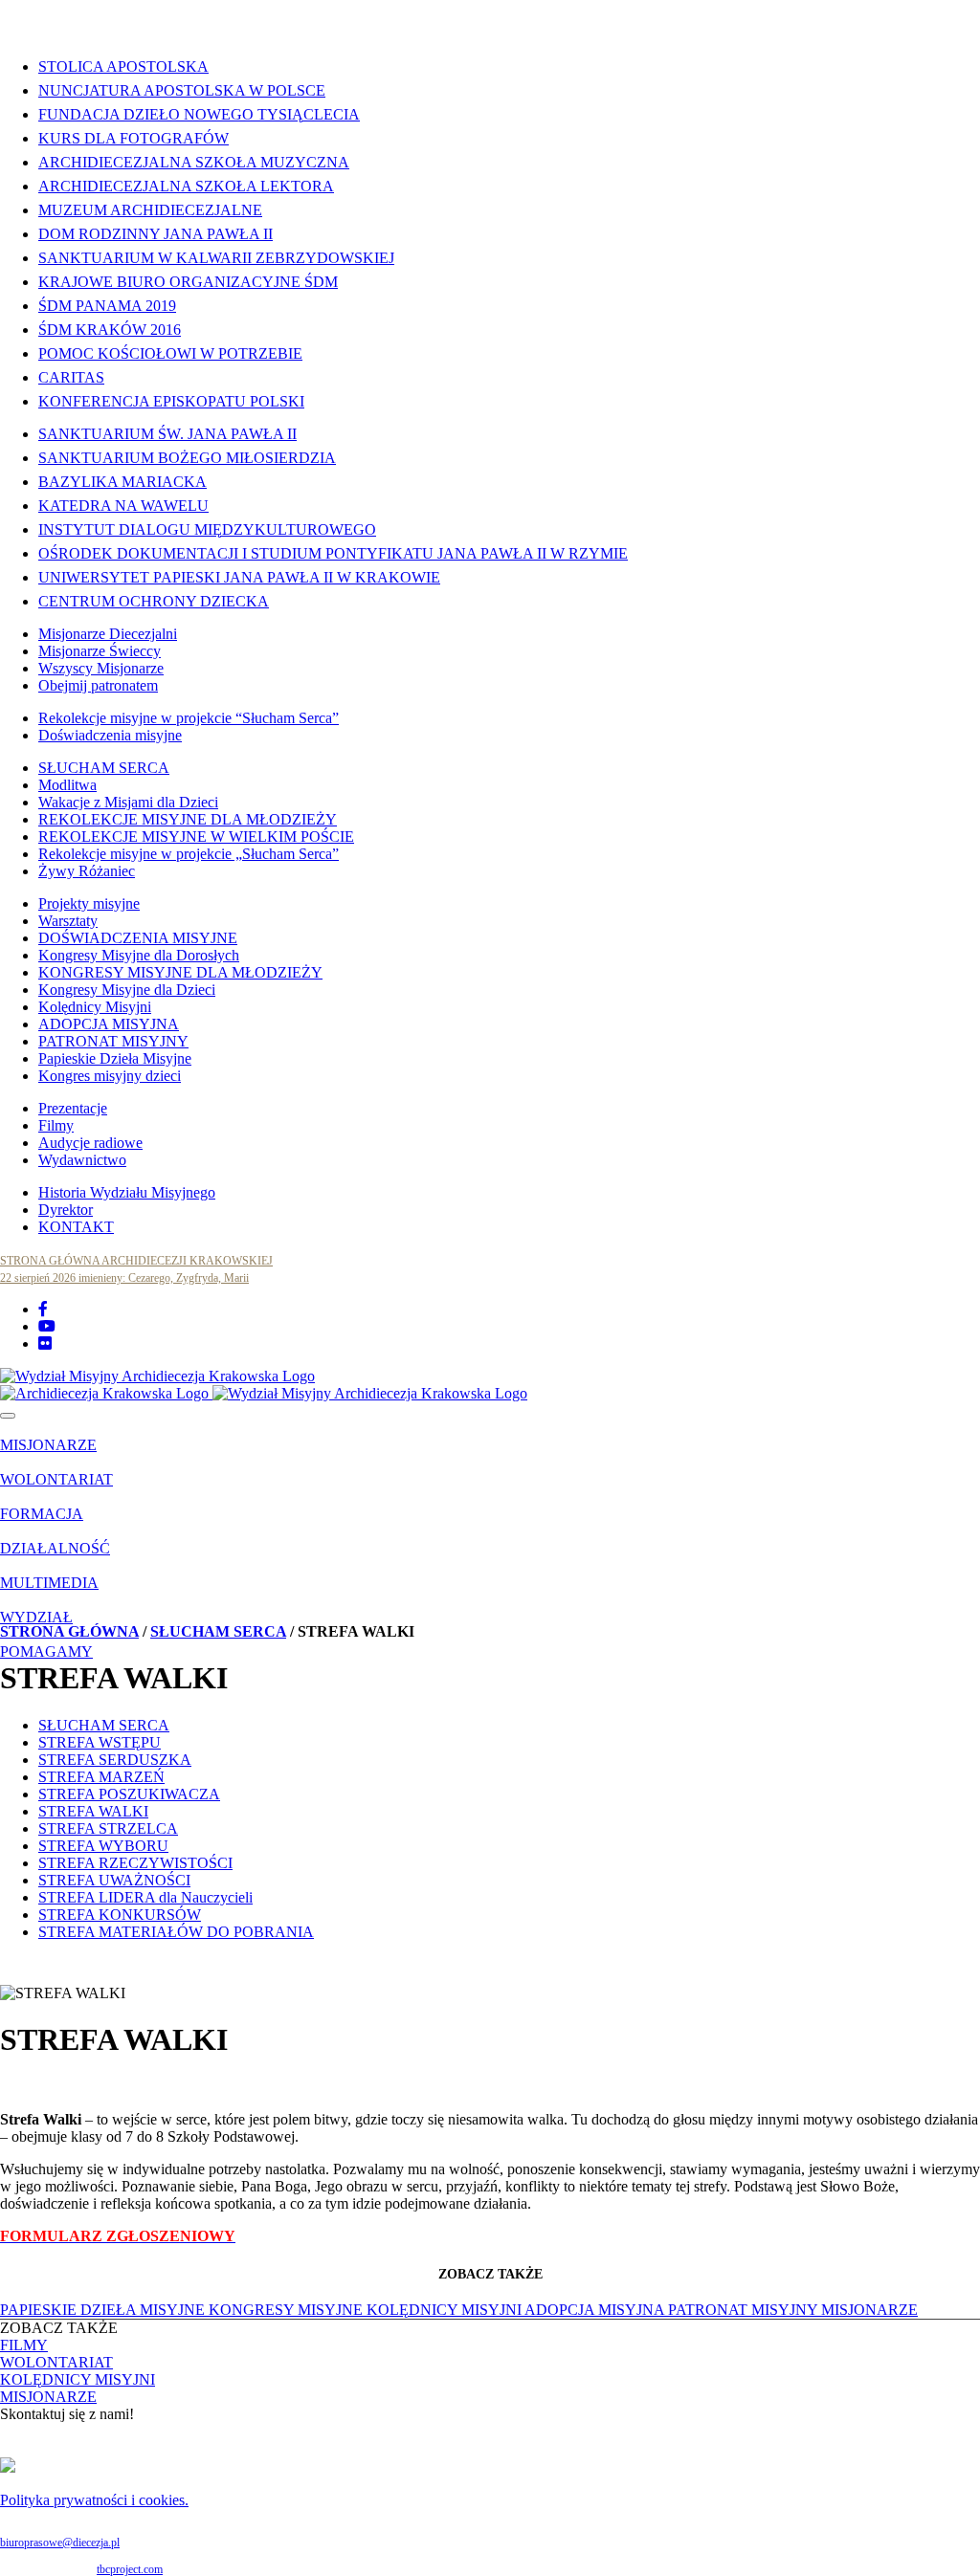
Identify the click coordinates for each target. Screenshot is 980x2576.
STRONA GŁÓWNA (69, 1631)
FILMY (24, 2345)
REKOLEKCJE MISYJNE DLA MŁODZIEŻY (188, 819)
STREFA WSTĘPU (100, 1742)
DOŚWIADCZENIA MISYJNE (138, 938)
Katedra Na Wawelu (123, 506)
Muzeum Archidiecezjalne (150, 210)
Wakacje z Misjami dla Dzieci (128, 802)
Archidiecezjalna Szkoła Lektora (186, 186)
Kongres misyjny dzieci (110, 1076)
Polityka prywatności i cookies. (94, 2500)
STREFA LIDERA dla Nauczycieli (145, 1897)
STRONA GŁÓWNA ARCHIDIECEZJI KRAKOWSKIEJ (136, 1261)
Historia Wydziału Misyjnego (127, 1192)
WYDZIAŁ (36, 1617)
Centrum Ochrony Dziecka (154, 601)
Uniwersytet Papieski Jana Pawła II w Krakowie (239, 577)
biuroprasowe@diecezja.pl (60, 2543)
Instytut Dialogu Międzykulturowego (207, 529)
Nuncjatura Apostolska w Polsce (182, 90)
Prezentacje (73, 1108)
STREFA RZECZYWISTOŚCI (135, 1863)
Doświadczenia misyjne (110, 735)
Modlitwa (67, 785)
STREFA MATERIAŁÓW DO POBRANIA (176, 1932)
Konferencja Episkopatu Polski (171, 401)
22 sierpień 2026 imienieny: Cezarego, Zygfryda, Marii (124, 1278)
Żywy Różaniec (87, 871)
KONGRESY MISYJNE (288, 2310)
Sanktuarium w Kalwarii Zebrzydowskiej (216, 258)
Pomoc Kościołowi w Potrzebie (170, 353)
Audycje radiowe (90, 1143)
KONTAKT (76, 1227)
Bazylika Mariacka (122, 482)
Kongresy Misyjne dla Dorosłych (139, 955)
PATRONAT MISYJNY (113, 1041)
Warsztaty (68, 921)
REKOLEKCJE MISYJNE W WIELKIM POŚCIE (196, 837)
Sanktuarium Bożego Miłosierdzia (187, 458)
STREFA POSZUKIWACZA (129, 1794)
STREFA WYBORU (103, 1846)
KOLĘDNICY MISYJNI (445, 2310)
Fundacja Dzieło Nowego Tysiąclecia (199, 114)
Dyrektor (66, 1210)
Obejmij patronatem (98, 685)
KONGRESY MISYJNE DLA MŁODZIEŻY (180, 972)
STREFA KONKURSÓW (120, 1915)
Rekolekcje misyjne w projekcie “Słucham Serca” (189, 718)
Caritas (71, 377)
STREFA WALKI (93, 1811)
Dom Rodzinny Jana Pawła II (156, 234)
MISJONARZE (48, 1445)
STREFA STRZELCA (108, 1828)
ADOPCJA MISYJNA (109, 1024)
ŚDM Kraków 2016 (110, 330)
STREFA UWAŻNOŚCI (114, 1880)
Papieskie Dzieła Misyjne (115, 1058)
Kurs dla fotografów (134, 138)
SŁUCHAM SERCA (104, 768)
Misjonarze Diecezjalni (108, 634)
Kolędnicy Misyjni (95, 1007)
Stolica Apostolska (123, 66)
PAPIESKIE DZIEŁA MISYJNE (104, 2310)
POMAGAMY (46, 1651)
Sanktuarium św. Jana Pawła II (167, 434)
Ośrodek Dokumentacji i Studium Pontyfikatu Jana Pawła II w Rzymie (333, 553)
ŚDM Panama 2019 (107, 306)
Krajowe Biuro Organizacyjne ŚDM (188, 282)
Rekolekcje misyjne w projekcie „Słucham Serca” (189, 854)
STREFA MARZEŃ (101, 1777)
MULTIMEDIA (49, 1583)
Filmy (56, 1125)
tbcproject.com (130, 2569)
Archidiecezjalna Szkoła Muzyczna (194, 162)
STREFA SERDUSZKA (115, 1760)
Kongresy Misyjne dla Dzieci (127, 990)
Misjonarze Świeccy (100, 651)
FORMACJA (42, 1514)
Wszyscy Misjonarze (101, 668)
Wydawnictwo (82, 1160)
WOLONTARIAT (56, 1479)
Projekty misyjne (89, 903)
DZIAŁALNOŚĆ (55, 1548)
